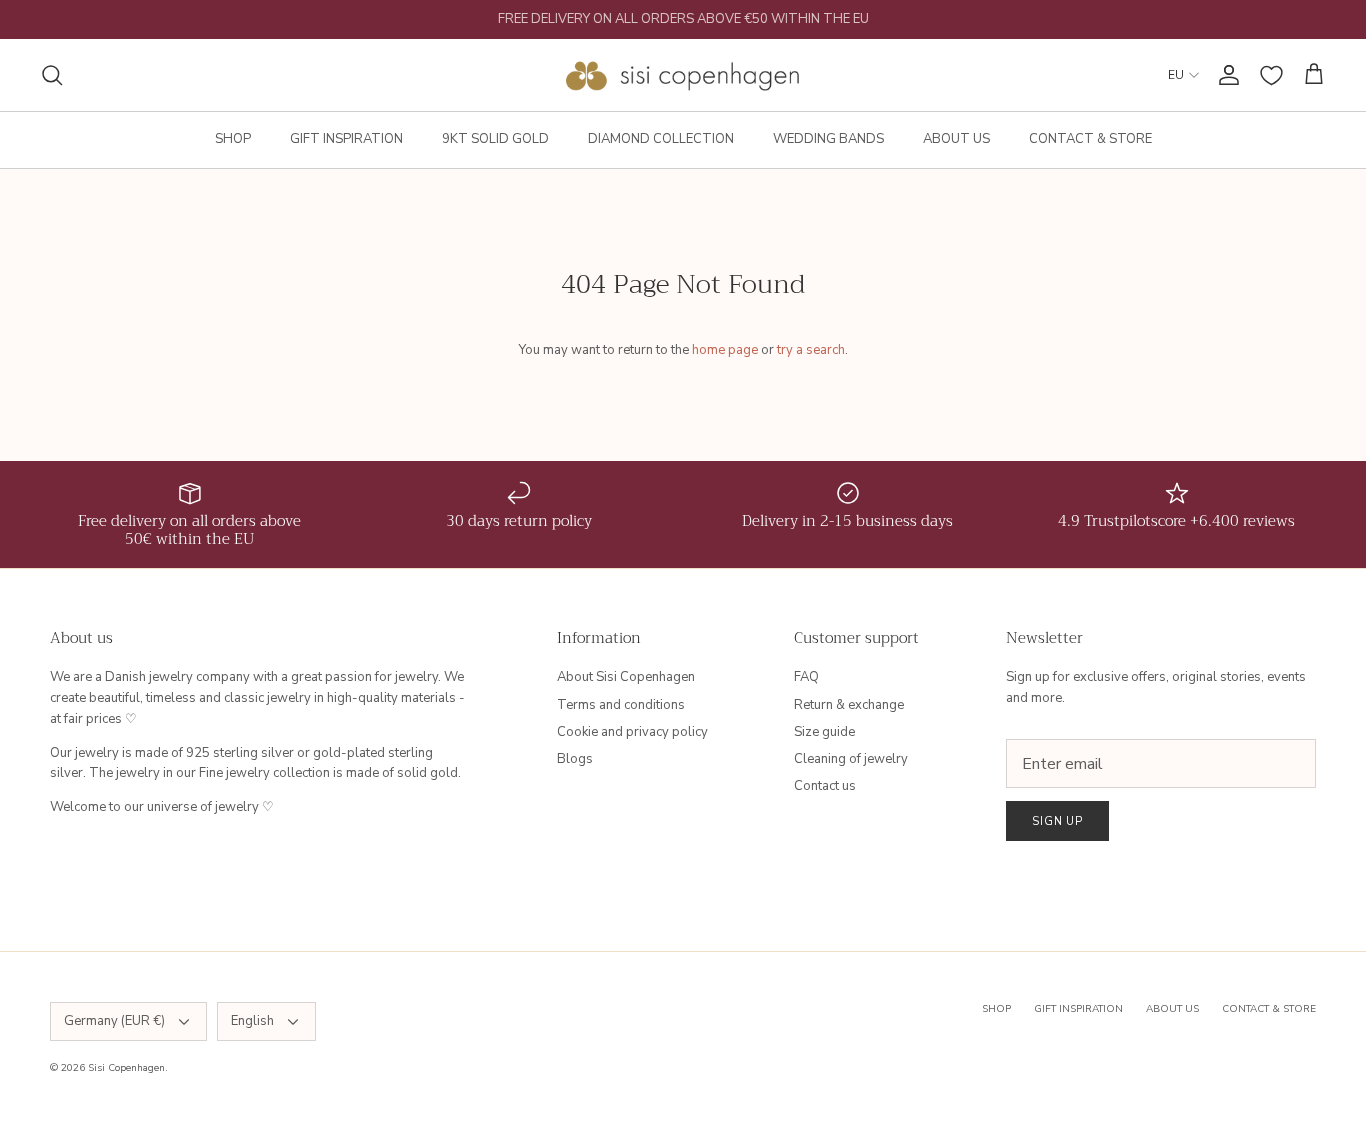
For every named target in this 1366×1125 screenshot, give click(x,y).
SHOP (233, 139)
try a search (811, 350)
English (252, 1021)
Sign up (1057, 821)
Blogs (575, 759)
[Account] (1225, 75)
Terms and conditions (621, 705)
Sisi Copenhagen (126, 1068)
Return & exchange (849, 705)
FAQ (806, 677)
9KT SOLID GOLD (495, 139)
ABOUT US (956, 139)
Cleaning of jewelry (851, 759)
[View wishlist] (1271, 75)
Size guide (824, 732)
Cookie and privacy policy (632, 732)
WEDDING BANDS (828, 139)
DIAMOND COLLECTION (661, 139)
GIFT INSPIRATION (346, 139)
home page (725, 350)
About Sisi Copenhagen (626, 677)
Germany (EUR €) (114, 1021)
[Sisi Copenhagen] (683, 75)
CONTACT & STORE (1090, 139)
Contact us (825, 786)
